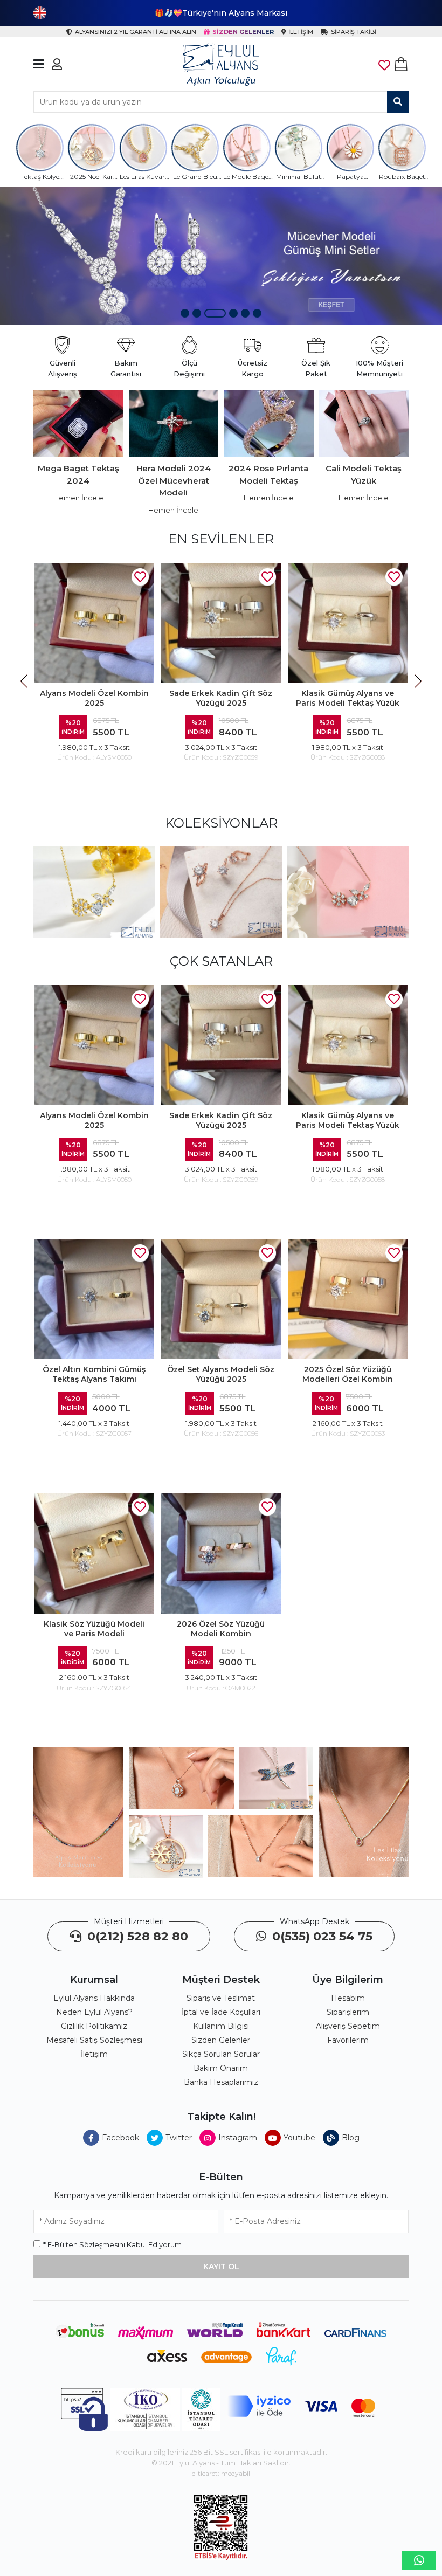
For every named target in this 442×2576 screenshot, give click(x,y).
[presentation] (25, 681)
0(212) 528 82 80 (136, 1936)
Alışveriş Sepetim (348, 2026)
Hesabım (348, 1998)
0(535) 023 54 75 (321, 1936)
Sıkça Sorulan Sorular (221, 2054)
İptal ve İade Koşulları (221, 2012)
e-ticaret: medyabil (221, 2473)
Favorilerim (348, 2040)
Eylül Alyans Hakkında (94, 1998)
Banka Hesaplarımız (221, 2082)
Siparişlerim (348, 2012)
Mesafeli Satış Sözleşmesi (94, 2040)
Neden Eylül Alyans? (94, 2012)
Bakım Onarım (221, 2068)
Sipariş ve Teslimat (221, 1998)
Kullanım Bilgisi (221, 2026)
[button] (185, 313)
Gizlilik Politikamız (94, 2026)
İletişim (94, 2054)
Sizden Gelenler (221, 2040)
